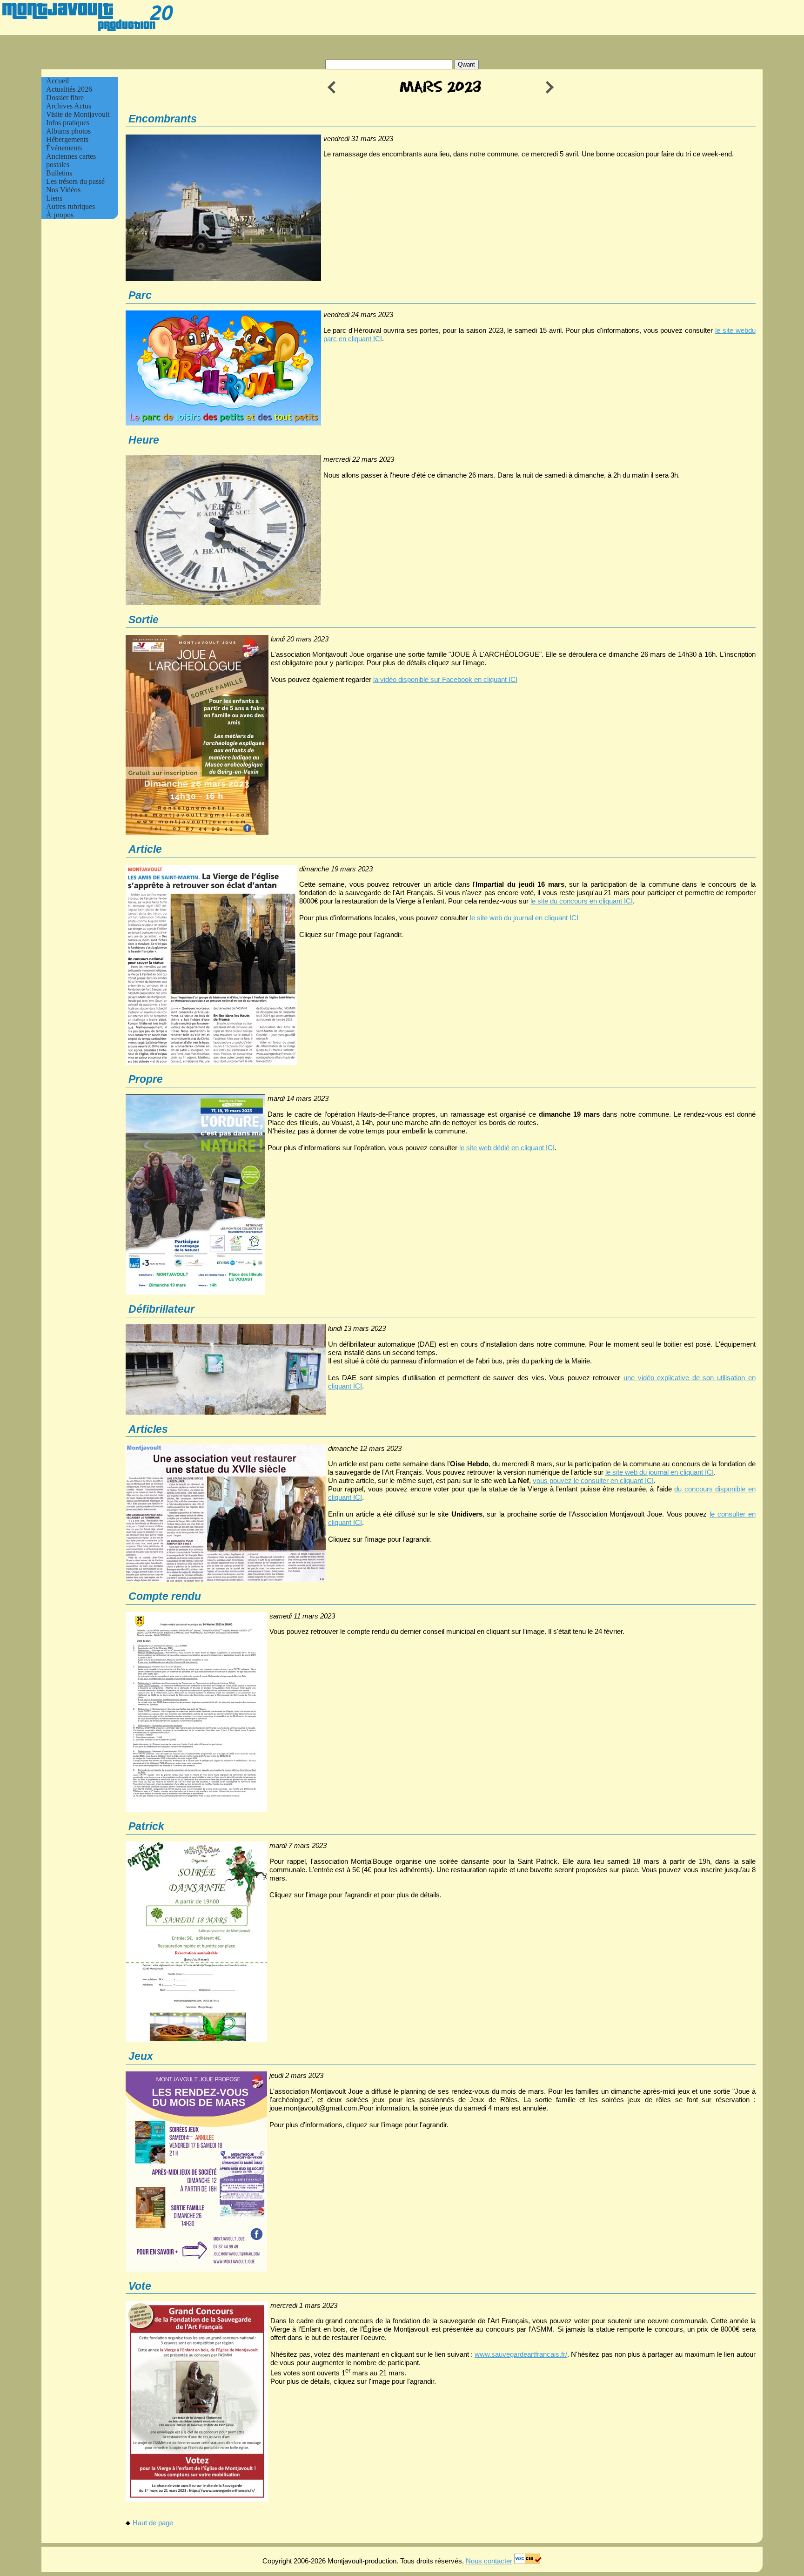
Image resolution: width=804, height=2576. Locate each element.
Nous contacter (489, 2561)
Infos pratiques (68, 123)
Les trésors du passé (75, 181)
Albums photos (68, 131)
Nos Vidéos (63, 190)
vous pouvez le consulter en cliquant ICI (593, 1480)
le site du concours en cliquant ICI (582, 901)
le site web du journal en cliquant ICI (524, 918)
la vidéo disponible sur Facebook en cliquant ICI (445, 679)
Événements (64, 148)
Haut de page (153, 2523)
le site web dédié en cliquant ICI (507, 1148)
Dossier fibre (65, 98)
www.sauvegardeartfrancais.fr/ (521, 2354)
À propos (60, 215)
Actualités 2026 (69, 89)
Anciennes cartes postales (71, 160)
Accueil (57, 81)
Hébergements (67, 139)
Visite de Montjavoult (78, 114)
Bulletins (59, 173)
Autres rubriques (70, 206)
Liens (54, 198)
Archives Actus (69, 106)
